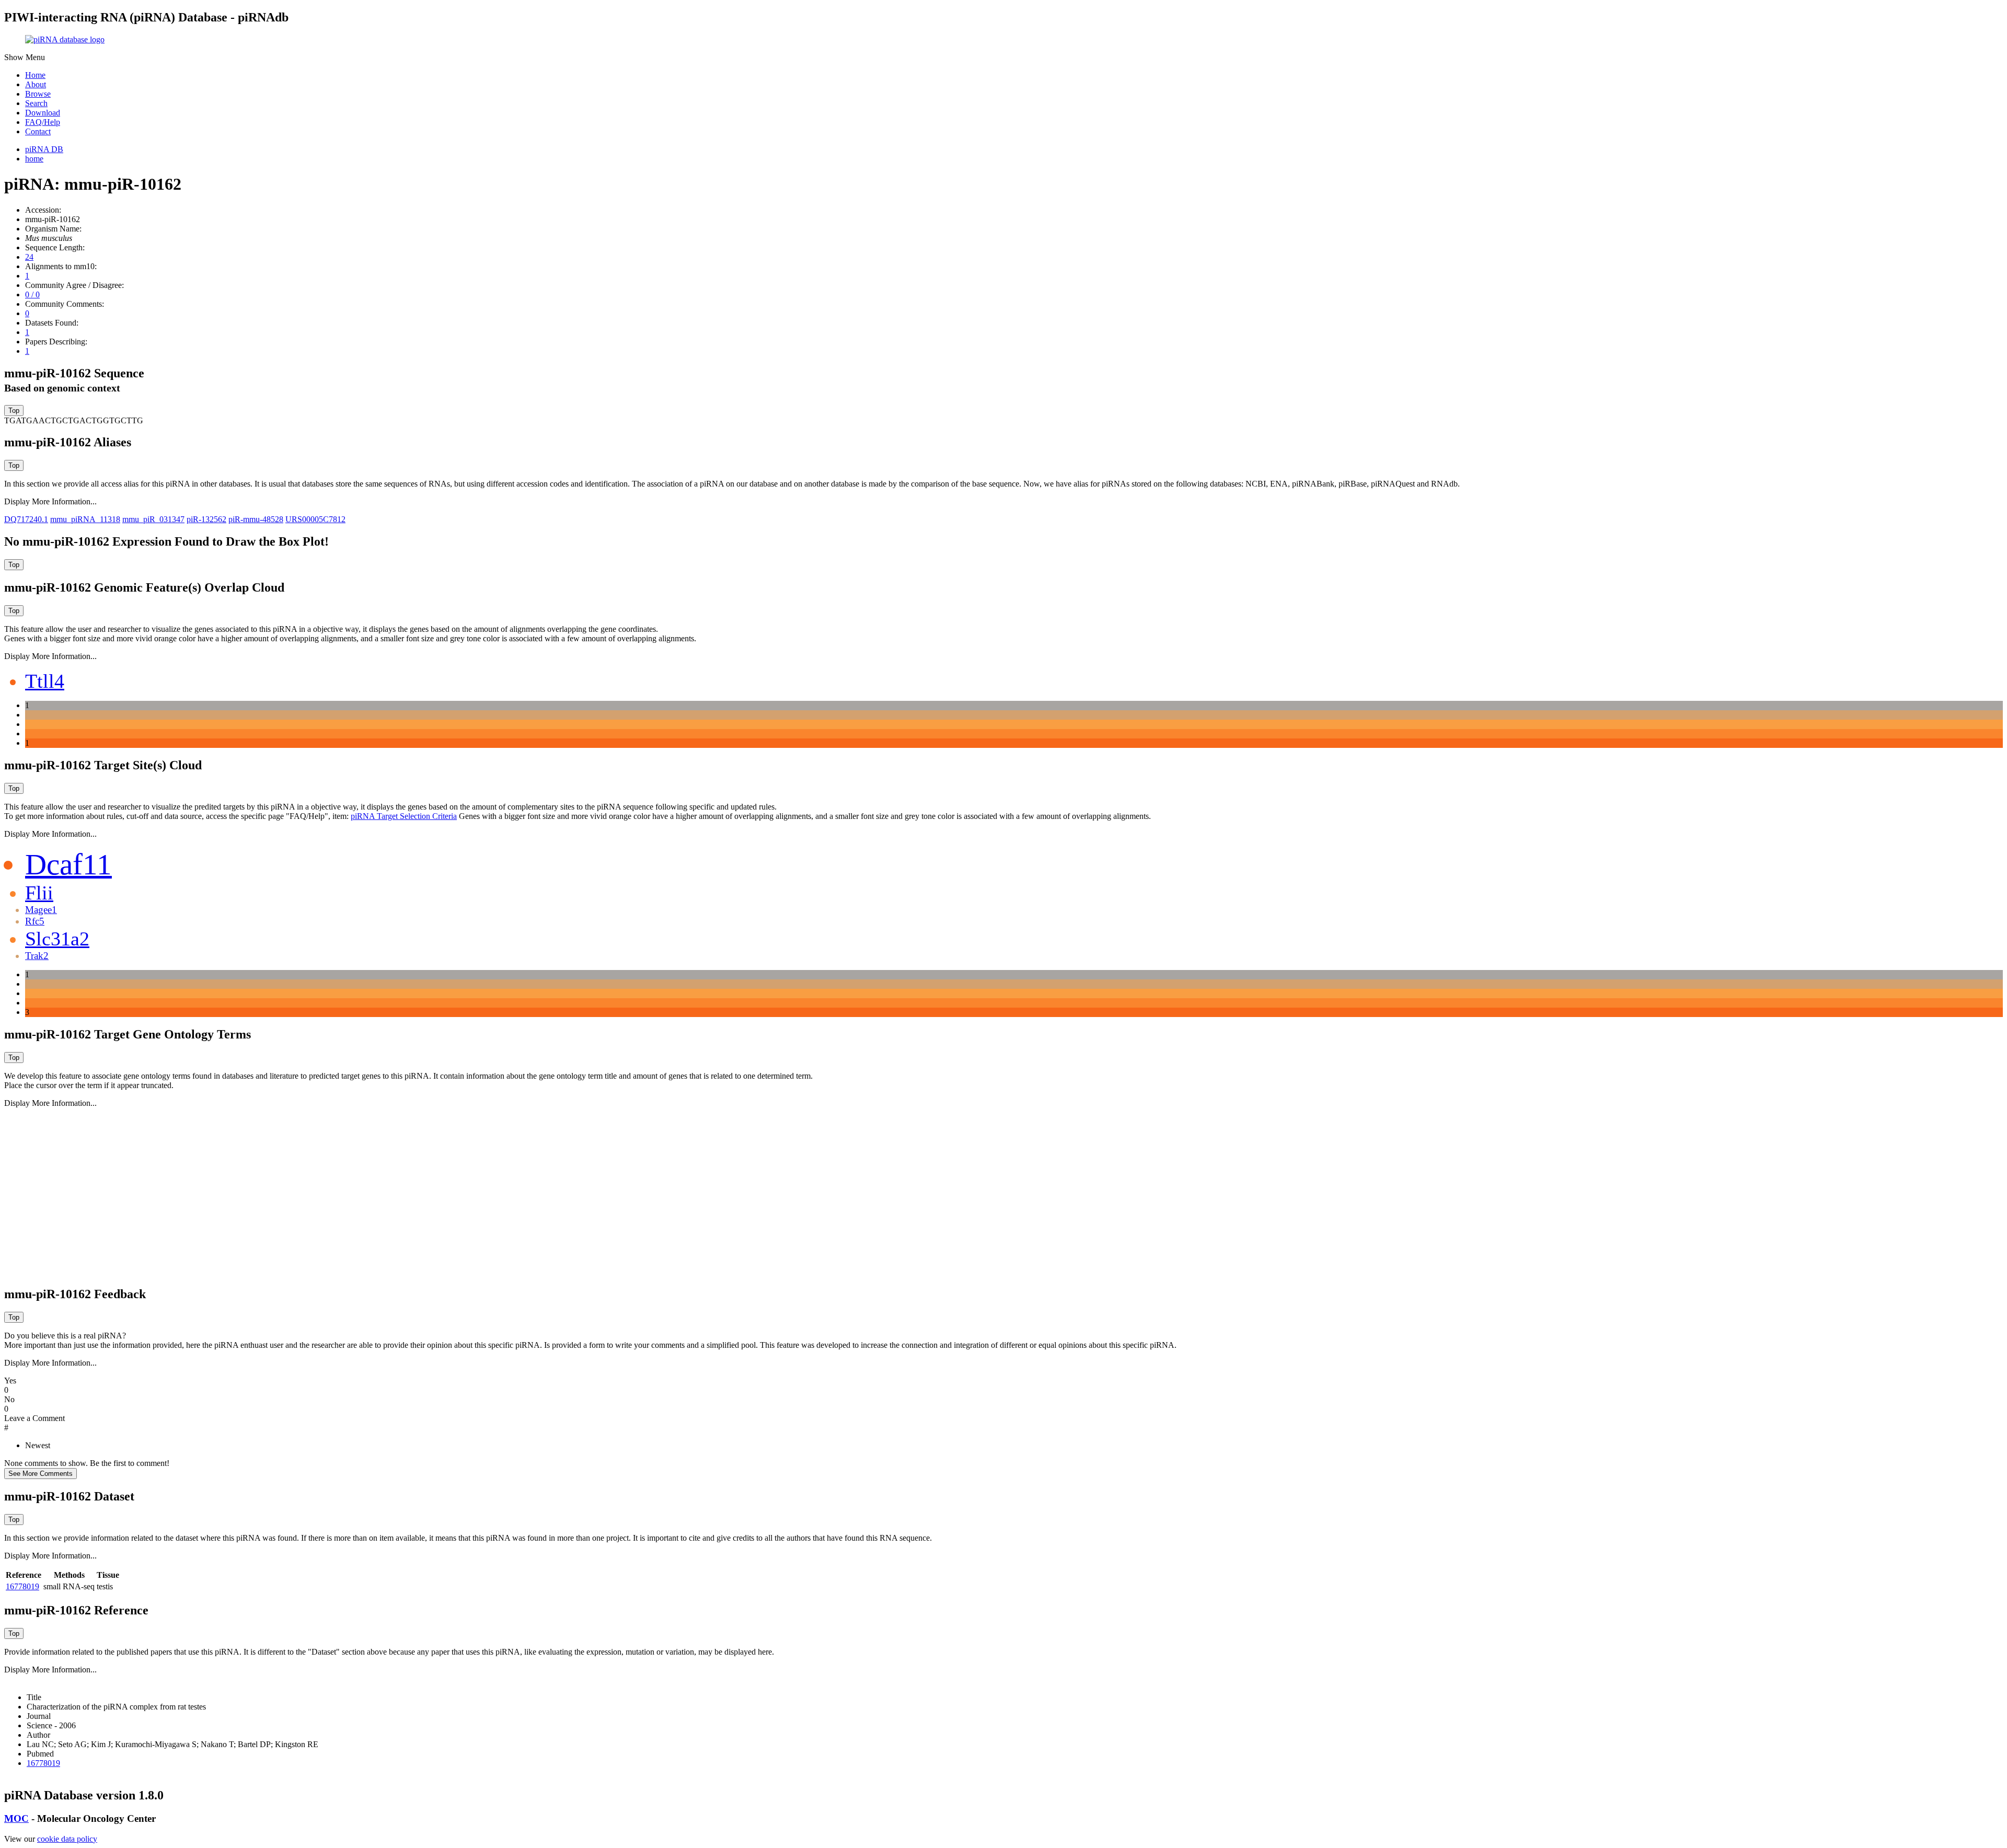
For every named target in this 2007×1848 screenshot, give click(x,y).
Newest (38, 1445)
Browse (38, 94)
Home (35, 75)
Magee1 (41, 910)
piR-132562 (206, 519)
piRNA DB (44, 149)
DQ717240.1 (26, 519)
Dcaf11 (68, 864)
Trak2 (37, 956)
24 (29, 257)
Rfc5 (35, 921)
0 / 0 (32, 294)
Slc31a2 (57, 939)
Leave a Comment (34, 1418)
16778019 (22, 1586)
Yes (10, 1381)
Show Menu (25, 57)
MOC (16, 1818)
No (9, 1399)
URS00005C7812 (315, 519)
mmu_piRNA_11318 (85, 519)
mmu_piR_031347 (153, 519)
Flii (39, 893)
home (34, 159)
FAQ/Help (43, 122)
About (36, 84)
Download (43, 113)
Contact (38, 131)
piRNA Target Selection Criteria (404, 816)
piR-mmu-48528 (256, 519)
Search (36, 103)
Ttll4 (45, 681)
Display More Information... (50, 501)
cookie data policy (67, 1839)
